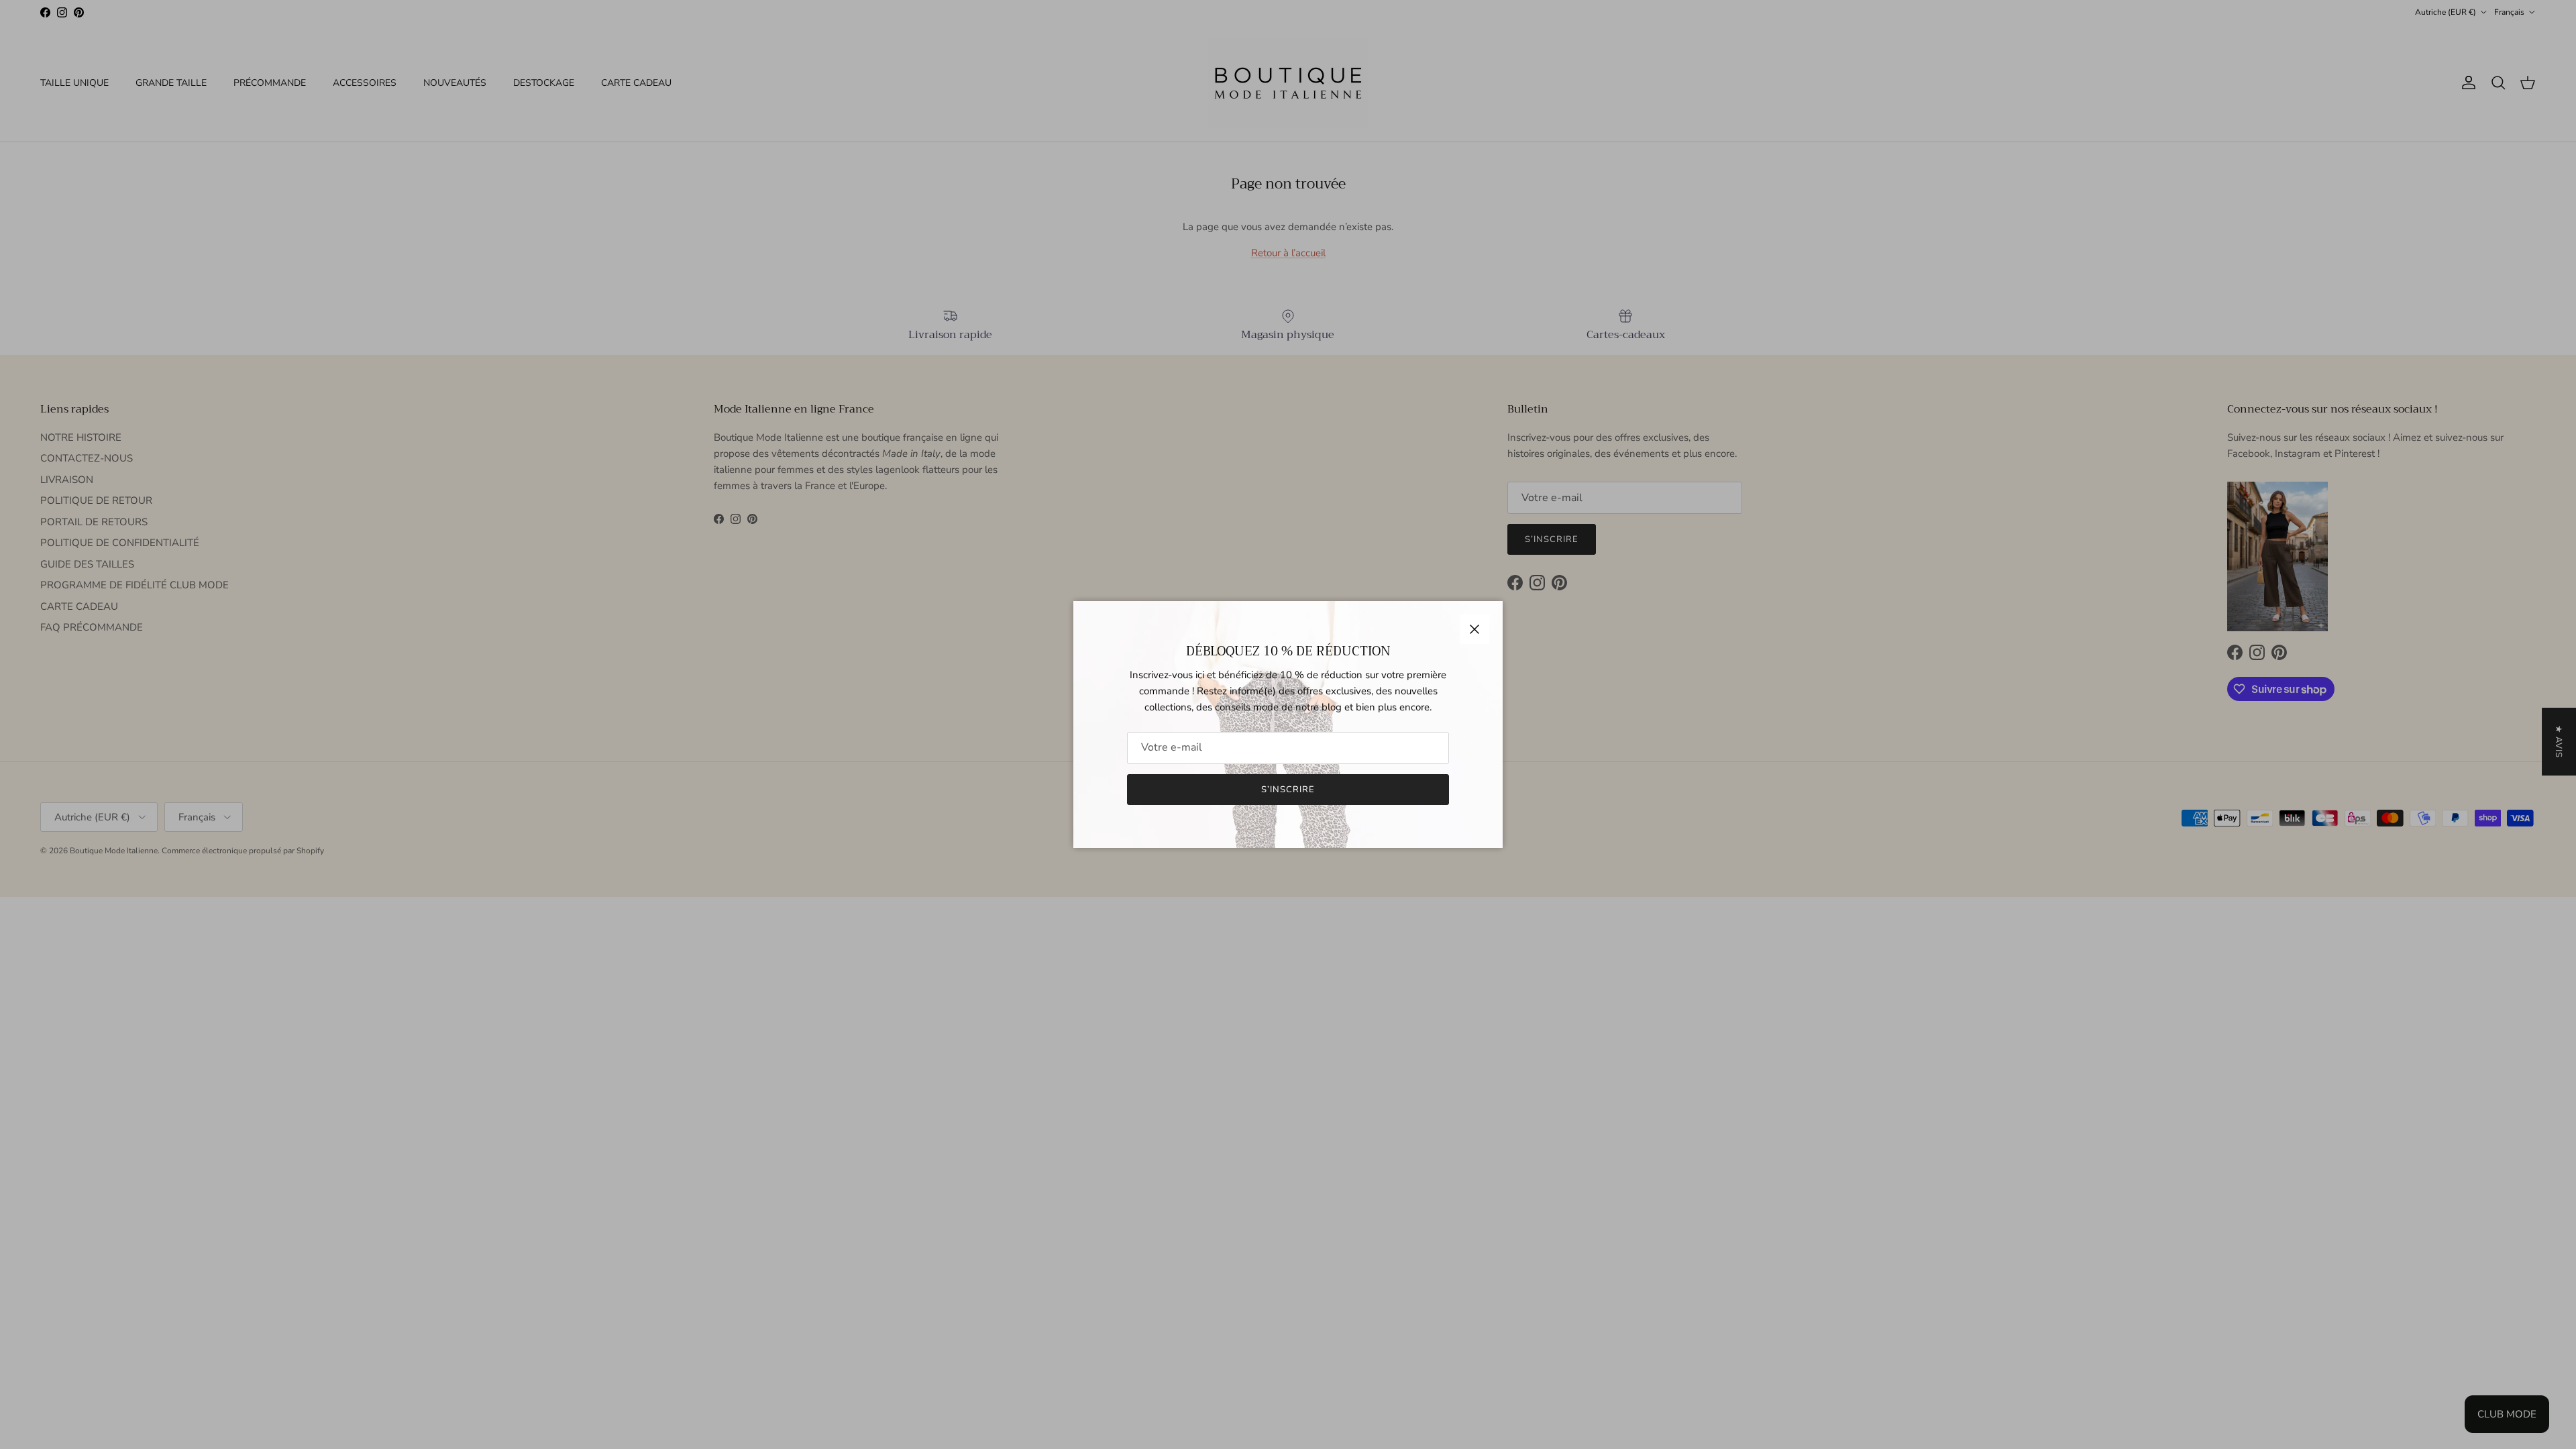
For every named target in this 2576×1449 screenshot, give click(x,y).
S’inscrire (1288, 790)
